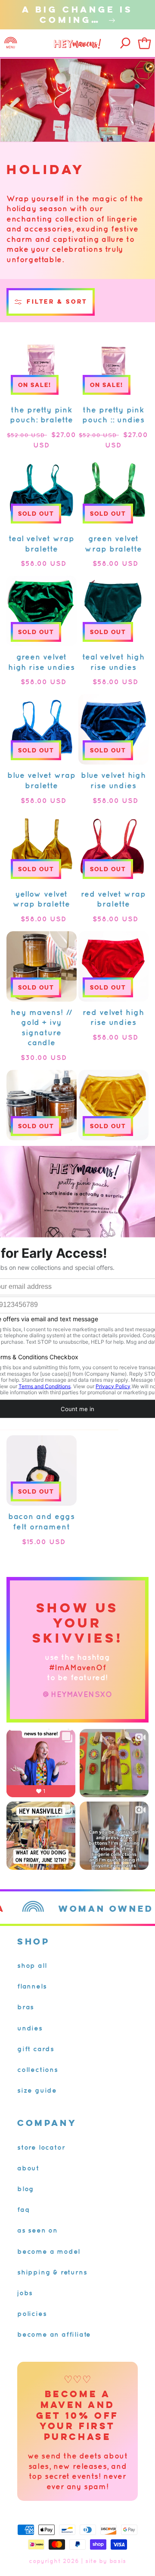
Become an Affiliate (54, 2334)
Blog (26, 2189)
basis (118, 2561)
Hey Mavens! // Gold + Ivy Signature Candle (42, 1028)
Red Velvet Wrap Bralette (113, 899)
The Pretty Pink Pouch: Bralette (42, 415)
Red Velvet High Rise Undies (113, 1017)
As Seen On (37, 2230)
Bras (26, 2007)
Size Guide (37, 2090)
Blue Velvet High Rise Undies (113, 780)
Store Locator (41, 2147)
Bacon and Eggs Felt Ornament (42, 1521)
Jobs (25, 2293)
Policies (32, 2313)
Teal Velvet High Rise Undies (113, 662)
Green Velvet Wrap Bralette (113, 544)
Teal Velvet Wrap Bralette (42, 544)
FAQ (23, 2209)
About (28, 2168)
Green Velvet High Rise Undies (42, 662)
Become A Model (49, 2251)
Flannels (32, 1986)
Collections (38, 2069)
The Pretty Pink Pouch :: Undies (114, 415)
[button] (11, 43)
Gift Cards (36, 2049)
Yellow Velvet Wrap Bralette (42, 899)
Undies (30, 2028)
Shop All (32, 1965)
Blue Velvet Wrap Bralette (42, 780)
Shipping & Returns (52, 2272)
